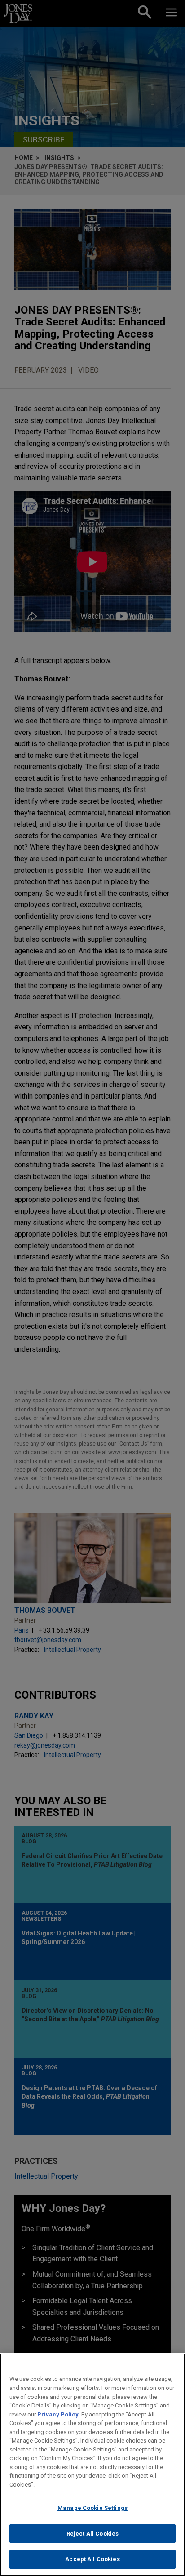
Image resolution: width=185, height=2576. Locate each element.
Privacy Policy (58, 2414)
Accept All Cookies (92, 2559)
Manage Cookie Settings (92, 2508)
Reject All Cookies (92, 2534)
